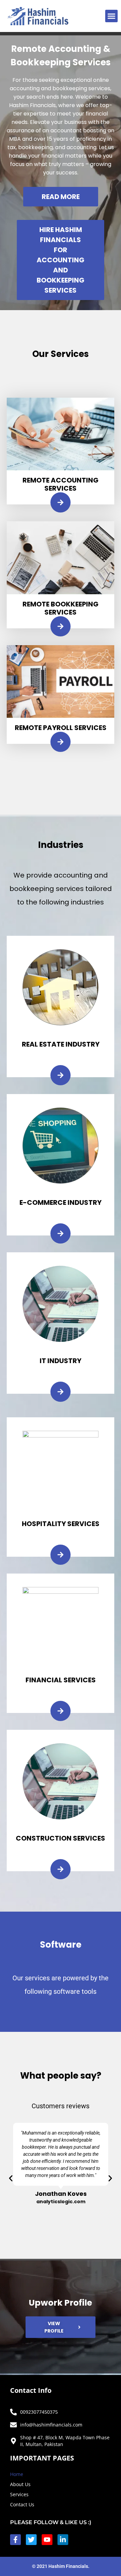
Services (19, 2494)
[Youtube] (47, 2540)
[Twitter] (31, 2540)
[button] (112, 16)
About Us (20, 2484)
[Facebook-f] (15, 2540)
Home (17, 2474)
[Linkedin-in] (63, 2540)
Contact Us (22, 2504)
